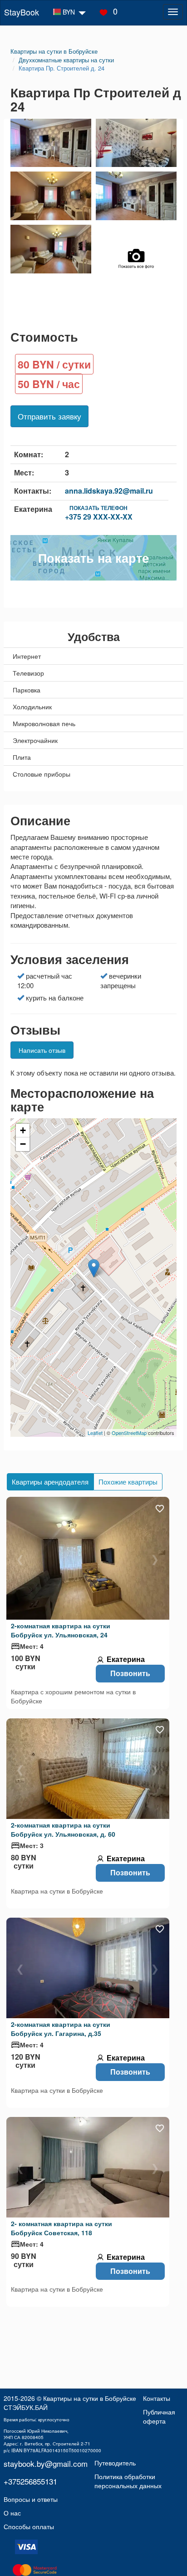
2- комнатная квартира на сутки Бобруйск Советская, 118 (62, 2228)
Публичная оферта (159, 2416)
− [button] (23, 1144)
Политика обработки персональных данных (128, 2481)
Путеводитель (115, 2462)
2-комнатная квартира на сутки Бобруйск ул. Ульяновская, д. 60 (63, 1829)
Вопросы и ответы (31, 2499)
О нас (12, 2513)
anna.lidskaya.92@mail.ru (109, 491)
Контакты (157, 2398)
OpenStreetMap (129, 1433)
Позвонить (130, 1673)
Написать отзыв (42, 1050)
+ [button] (23, 1130)
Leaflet (95, 1433)
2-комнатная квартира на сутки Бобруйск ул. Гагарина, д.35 (61, 2029)
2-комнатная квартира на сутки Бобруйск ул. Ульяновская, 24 (61, 1630)
